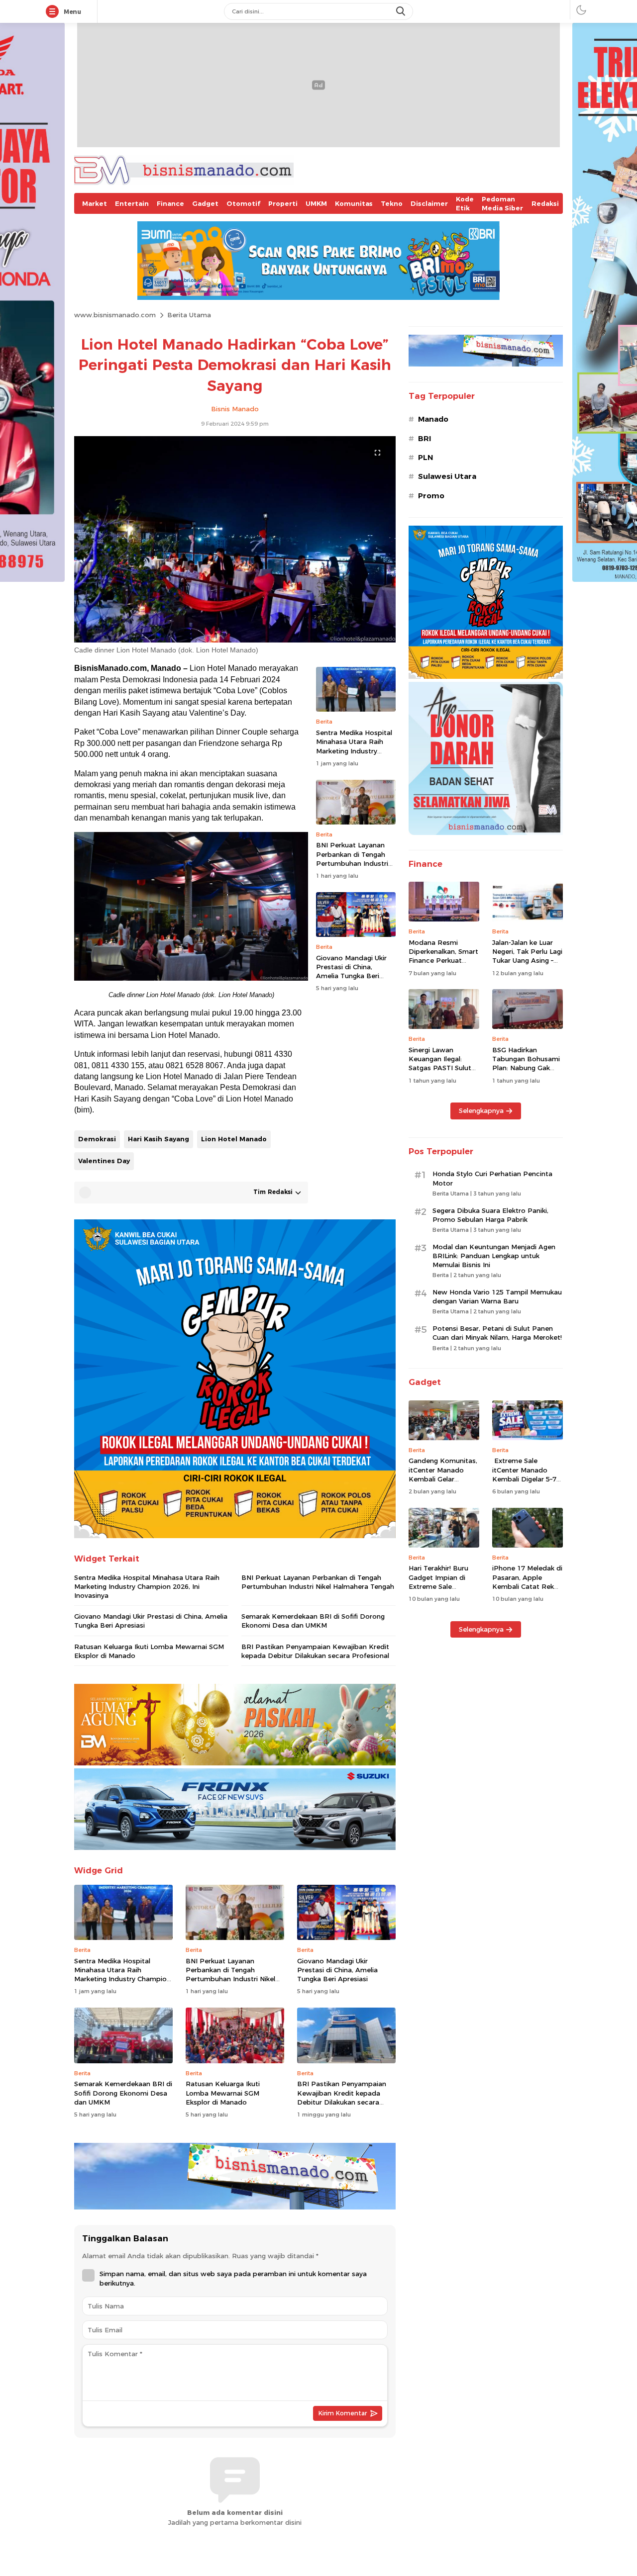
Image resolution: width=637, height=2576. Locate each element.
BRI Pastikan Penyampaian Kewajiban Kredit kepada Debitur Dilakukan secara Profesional (315, 1651)
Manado (433, 419)
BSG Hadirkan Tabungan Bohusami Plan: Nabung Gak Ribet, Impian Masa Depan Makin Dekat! (526, 1068)
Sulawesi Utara (447, 476)
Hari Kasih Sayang (159, 1139)
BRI (425, 439)
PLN (425, 458)
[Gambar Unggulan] (235, 640)
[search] (402, 11)
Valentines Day (104, 1161)
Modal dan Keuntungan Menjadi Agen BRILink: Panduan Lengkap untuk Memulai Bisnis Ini (494, 1256)
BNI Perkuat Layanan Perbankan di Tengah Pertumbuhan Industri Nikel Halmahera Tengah (355, 859)
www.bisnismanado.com (115, 315)
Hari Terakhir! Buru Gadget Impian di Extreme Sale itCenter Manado (438, 1582)
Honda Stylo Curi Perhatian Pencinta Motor (492, 1178)
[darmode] (581, 10)
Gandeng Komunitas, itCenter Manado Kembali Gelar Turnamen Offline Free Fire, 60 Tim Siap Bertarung (444, 1483)
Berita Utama (189, 315)
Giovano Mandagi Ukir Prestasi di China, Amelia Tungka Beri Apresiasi (351, 971)
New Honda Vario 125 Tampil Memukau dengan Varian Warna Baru (497, 1296)
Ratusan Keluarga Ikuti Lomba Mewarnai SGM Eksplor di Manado (149, 1651)
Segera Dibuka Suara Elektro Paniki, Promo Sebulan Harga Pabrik (490, 1215)
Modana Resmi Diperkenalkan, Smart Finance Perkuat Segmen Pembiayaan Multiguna (443, 961)
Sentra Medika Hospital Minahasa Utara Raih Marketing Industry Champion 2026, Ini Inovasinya (354, 751)
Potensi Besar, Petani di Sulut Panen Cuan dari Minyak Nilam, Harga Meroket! (497, 1333)
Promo (431, 496)
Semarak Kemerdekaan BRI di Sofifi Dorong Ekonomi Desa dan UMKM (313, 1621)
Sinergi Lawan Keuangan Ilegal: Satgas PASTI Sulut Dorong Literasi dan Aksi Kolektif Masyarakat (441, 1072)
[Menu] (54, 12)
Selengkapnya (481, 1110)
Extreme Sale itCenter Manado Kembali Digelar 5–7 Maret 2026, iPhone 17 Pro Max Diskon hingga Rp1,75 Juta (524, 1483)
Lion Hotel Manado (234, 1139)
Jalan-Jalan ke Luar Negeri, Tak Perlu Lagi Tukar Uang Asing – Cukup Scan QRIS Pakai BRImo (527, 961)
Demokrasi (97, 1139)
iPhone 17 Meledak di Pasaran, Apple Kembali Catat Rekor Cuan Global (527, 1582)
